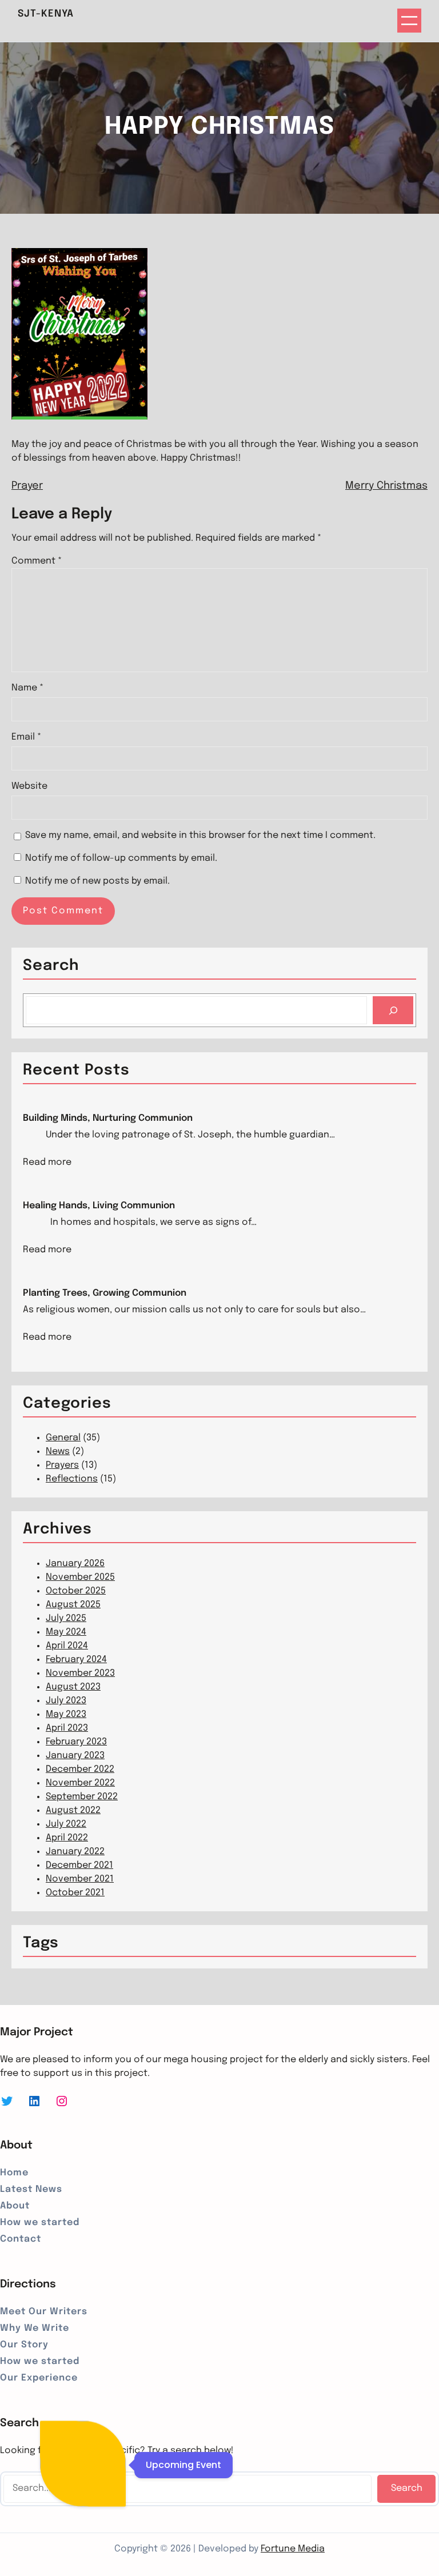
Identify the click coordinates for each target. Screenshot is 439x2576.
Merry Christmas (386, 486)
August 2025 (73, 1605)
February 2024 (76, 1660)
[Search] (393, 1010)
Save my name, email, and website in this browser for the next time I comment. (200, 835)
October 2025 (76, 1591)
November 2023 (80, 1673)
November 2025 (80, 1577)
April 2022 (67, 1838)
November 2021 (80, 1879)
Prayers (62, 1465)
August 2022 (73, 1810)
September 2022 (82, 1797)
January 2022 (75, 1852)
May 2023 (66, 1714)
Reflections (72, 1479)
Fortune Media (293, 2549)
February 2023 (76, 1742)
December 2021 (79, 1865)
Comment (37, 561)
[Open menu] (409, 21)
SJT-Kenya (46, 14)
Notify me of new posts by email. (97, 881)
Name (27, 688)
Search (407, 2488)
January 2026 (75, 1563)
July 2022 (66, 1824)
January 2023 (75, 1756)
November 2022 (80, 1783)
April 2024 (67, 1646)
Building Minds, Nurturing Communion (108, 1118)
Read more (47, 1163)
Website (29, 786)
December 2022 (80, 1769)
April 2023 (67, 1728)
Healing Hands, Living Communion (99, 1206)
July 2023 (66, 1701)
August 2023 (73, 1687)
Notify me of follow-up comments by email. (121, 858)
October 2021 (75, 1893)
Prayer (27, 486)
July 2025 (66, 1618)
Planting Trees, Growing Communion (105, 1293)
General (63, 1438)
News (58, 1451)
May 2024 (66, 1632)
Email (26, 737)
